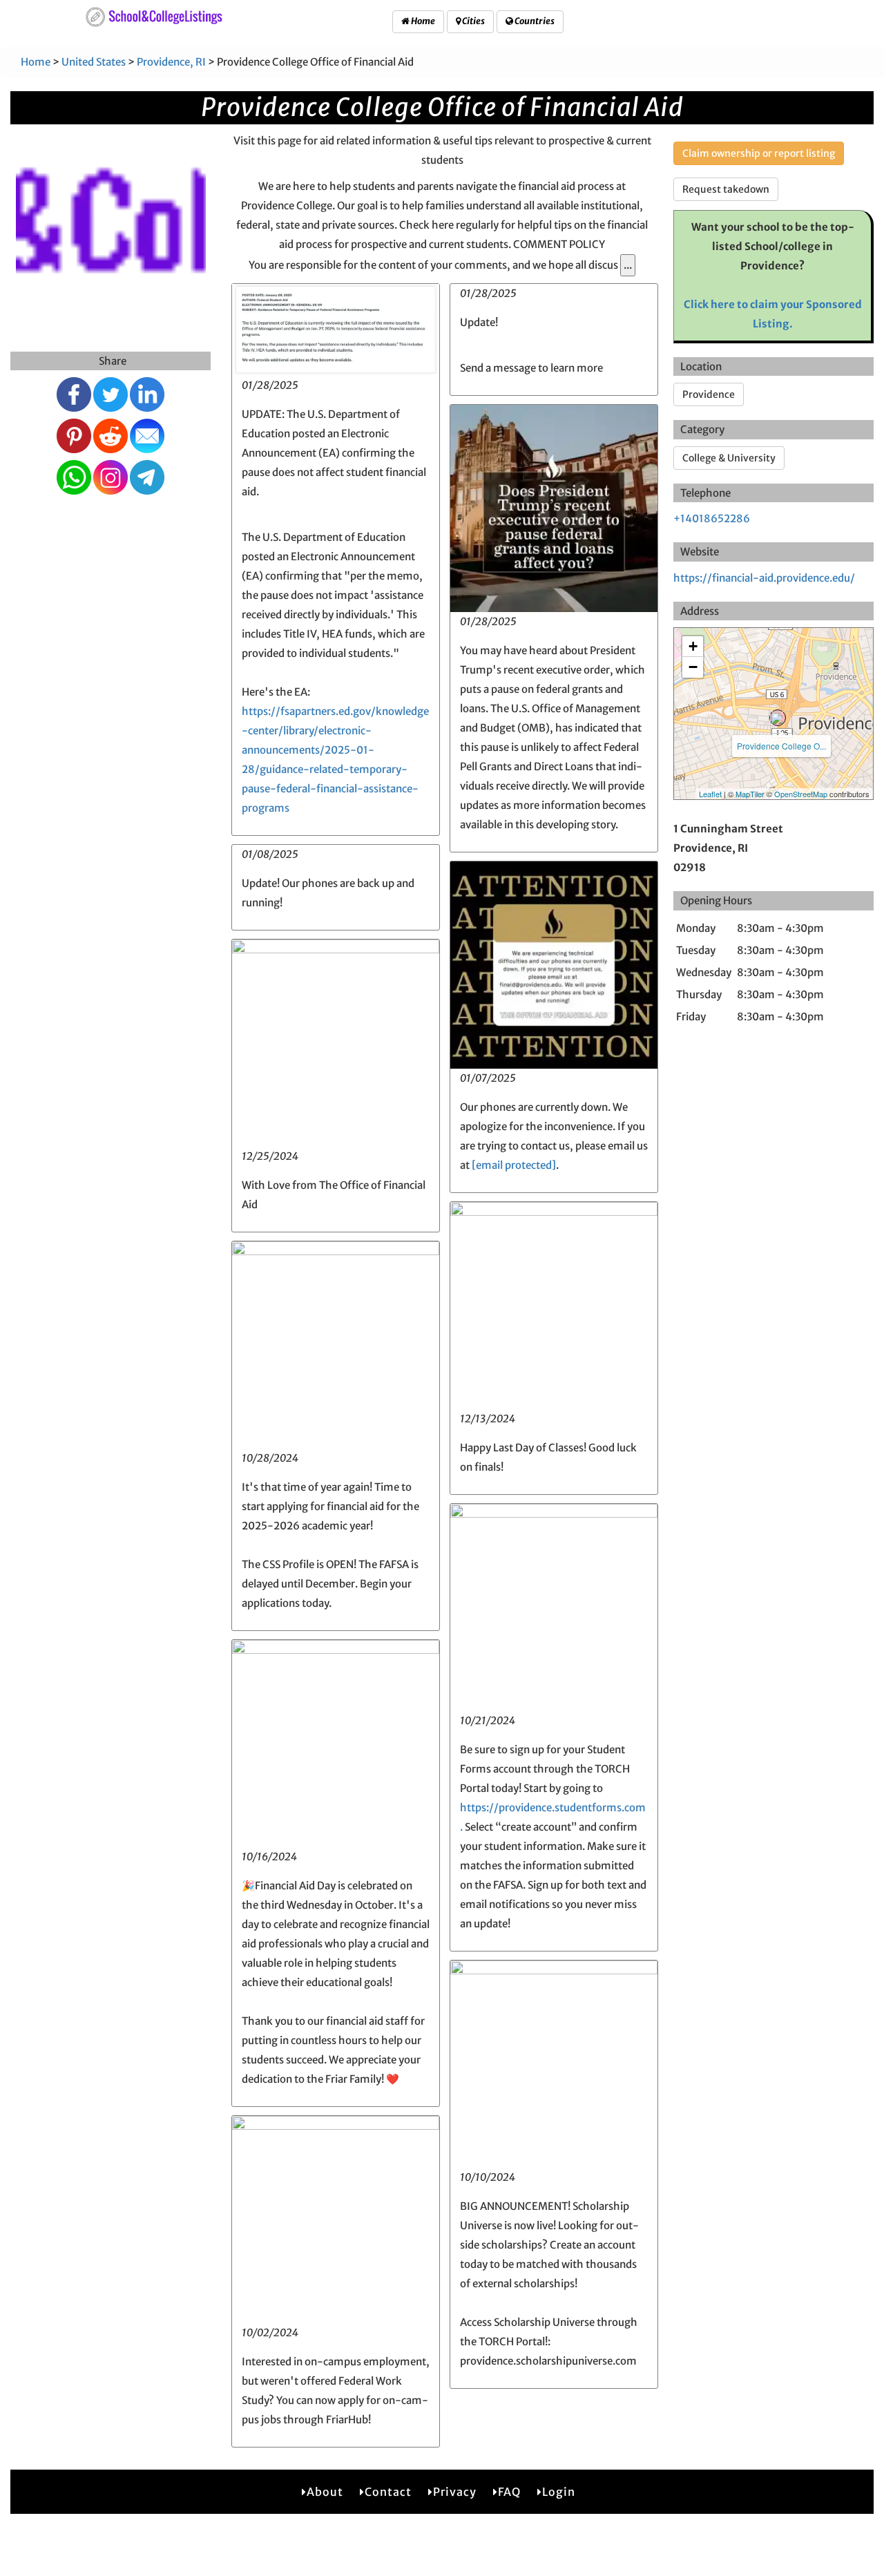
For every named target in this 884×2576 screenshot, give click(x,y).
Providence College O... (781, 746)
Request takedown (726, 189)
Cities (473, 21)
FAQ (509, 2492)
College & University (729, 458)
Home (422, 21)
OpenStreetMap (801, 794)
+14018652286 (712, 518)
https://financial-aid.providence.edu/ (764, 578)
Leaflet (710, 794)
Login (559, 2492)
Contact (388, 2492)
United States (94, 62)
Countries (534, 21)
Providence (709, 394)
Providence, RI (171, 62)
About (325, 2492)
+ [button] (693, 646)
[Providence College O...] (778, 718)
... (628, 265)
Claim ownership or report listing (759, 153)
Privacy (455, 2492)
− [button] (693, 667)
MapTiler (750, 794)
